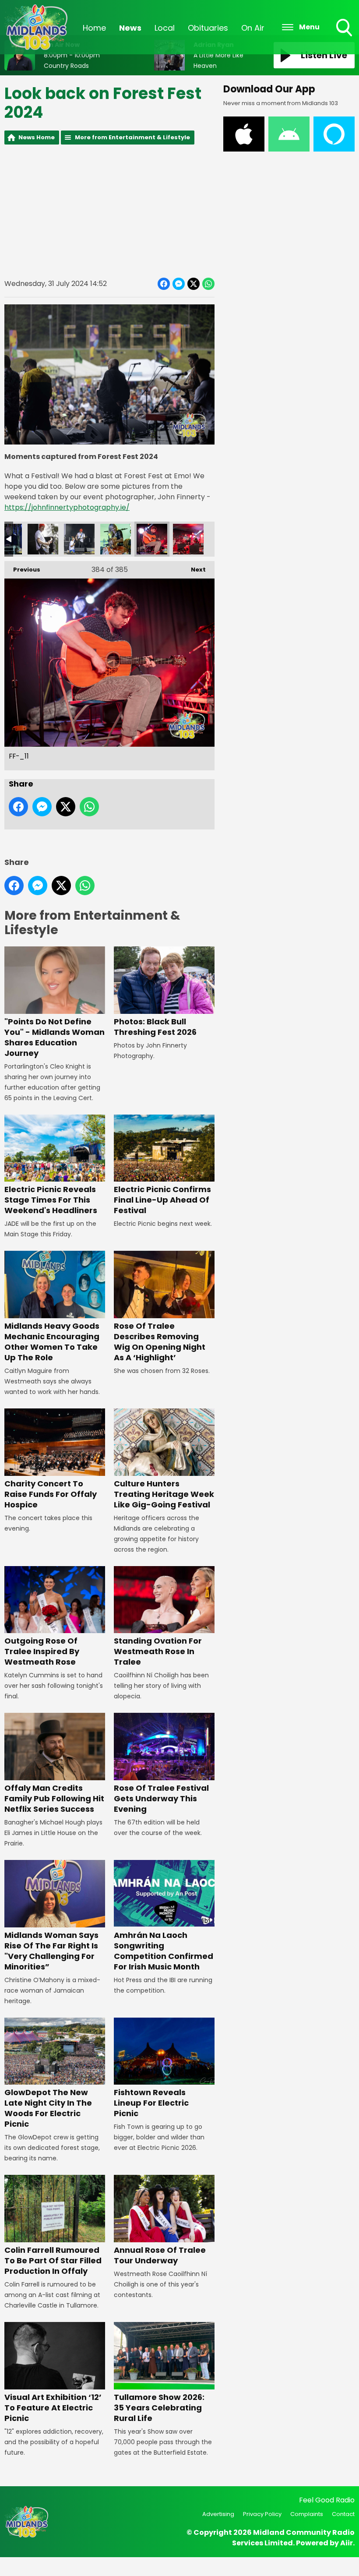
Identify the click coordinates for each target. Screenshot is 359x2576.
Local (165, 28)
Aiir (347, 2543)
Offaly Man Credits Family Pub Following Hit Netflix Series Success (54, 1798)
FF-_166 (116, 539)
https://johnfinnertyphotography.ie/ (67, 507)
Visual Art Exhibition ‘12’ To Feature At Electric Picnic (53, 2408)
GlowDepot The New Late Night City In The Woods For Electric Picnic (48, 2108)
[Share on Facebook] (164, 284)
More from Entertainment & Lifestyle (132, 137)
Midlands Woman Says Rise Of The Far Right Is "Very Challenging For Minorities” (51, 1951)
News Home (37, 137)
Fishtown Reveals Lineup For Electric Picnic (151, 2103)
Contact (343, 2514)
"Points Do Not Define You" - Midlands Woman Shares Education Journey (55, 1037)
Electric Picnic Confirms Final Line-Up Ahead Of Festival (162, 1200)
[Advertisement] (109, 211)
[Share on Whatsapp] (208, 284)
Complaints (307, 2514)
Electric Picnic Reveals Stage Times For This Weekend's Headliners (51, 1200)
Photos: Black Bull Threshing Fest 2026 (155, 1027)
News (130, 28)
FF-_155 (43, 539)
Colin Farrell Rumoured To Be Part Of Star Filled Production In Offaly (53, 2260)
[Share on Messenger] (179, 284)
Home (94, 28)
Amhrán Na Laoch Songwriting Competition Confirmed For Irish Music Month (164, 1951)
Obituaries (208, 28)
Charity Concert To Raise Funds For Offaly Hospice (51, 1494)
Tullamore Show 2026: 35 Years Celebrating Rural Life (159, 2408)
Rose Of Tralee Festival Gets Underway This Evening (161, 1798)
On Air (253, 28)
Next (194, 570)
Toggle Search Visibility (345, 37)
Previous (22, 570)
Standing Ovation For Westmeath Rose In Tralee (158, 1651)
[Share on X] (194, 284)
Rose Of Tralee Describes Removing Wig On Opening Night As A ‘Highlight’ (160, 1342)
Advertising (218, 2514)
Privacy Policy (262, 2514)
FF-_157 (79, 539)
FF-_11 (152, 539)
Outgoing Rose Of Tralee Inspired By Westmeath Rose (42, 1651)
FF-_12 (188, 539)
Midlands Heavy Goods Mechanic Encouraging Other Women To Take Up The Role (52, 1342)
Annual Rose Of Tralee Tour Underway (160, 2255)
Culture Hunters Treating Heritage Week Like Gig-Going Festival (164, 1494)
